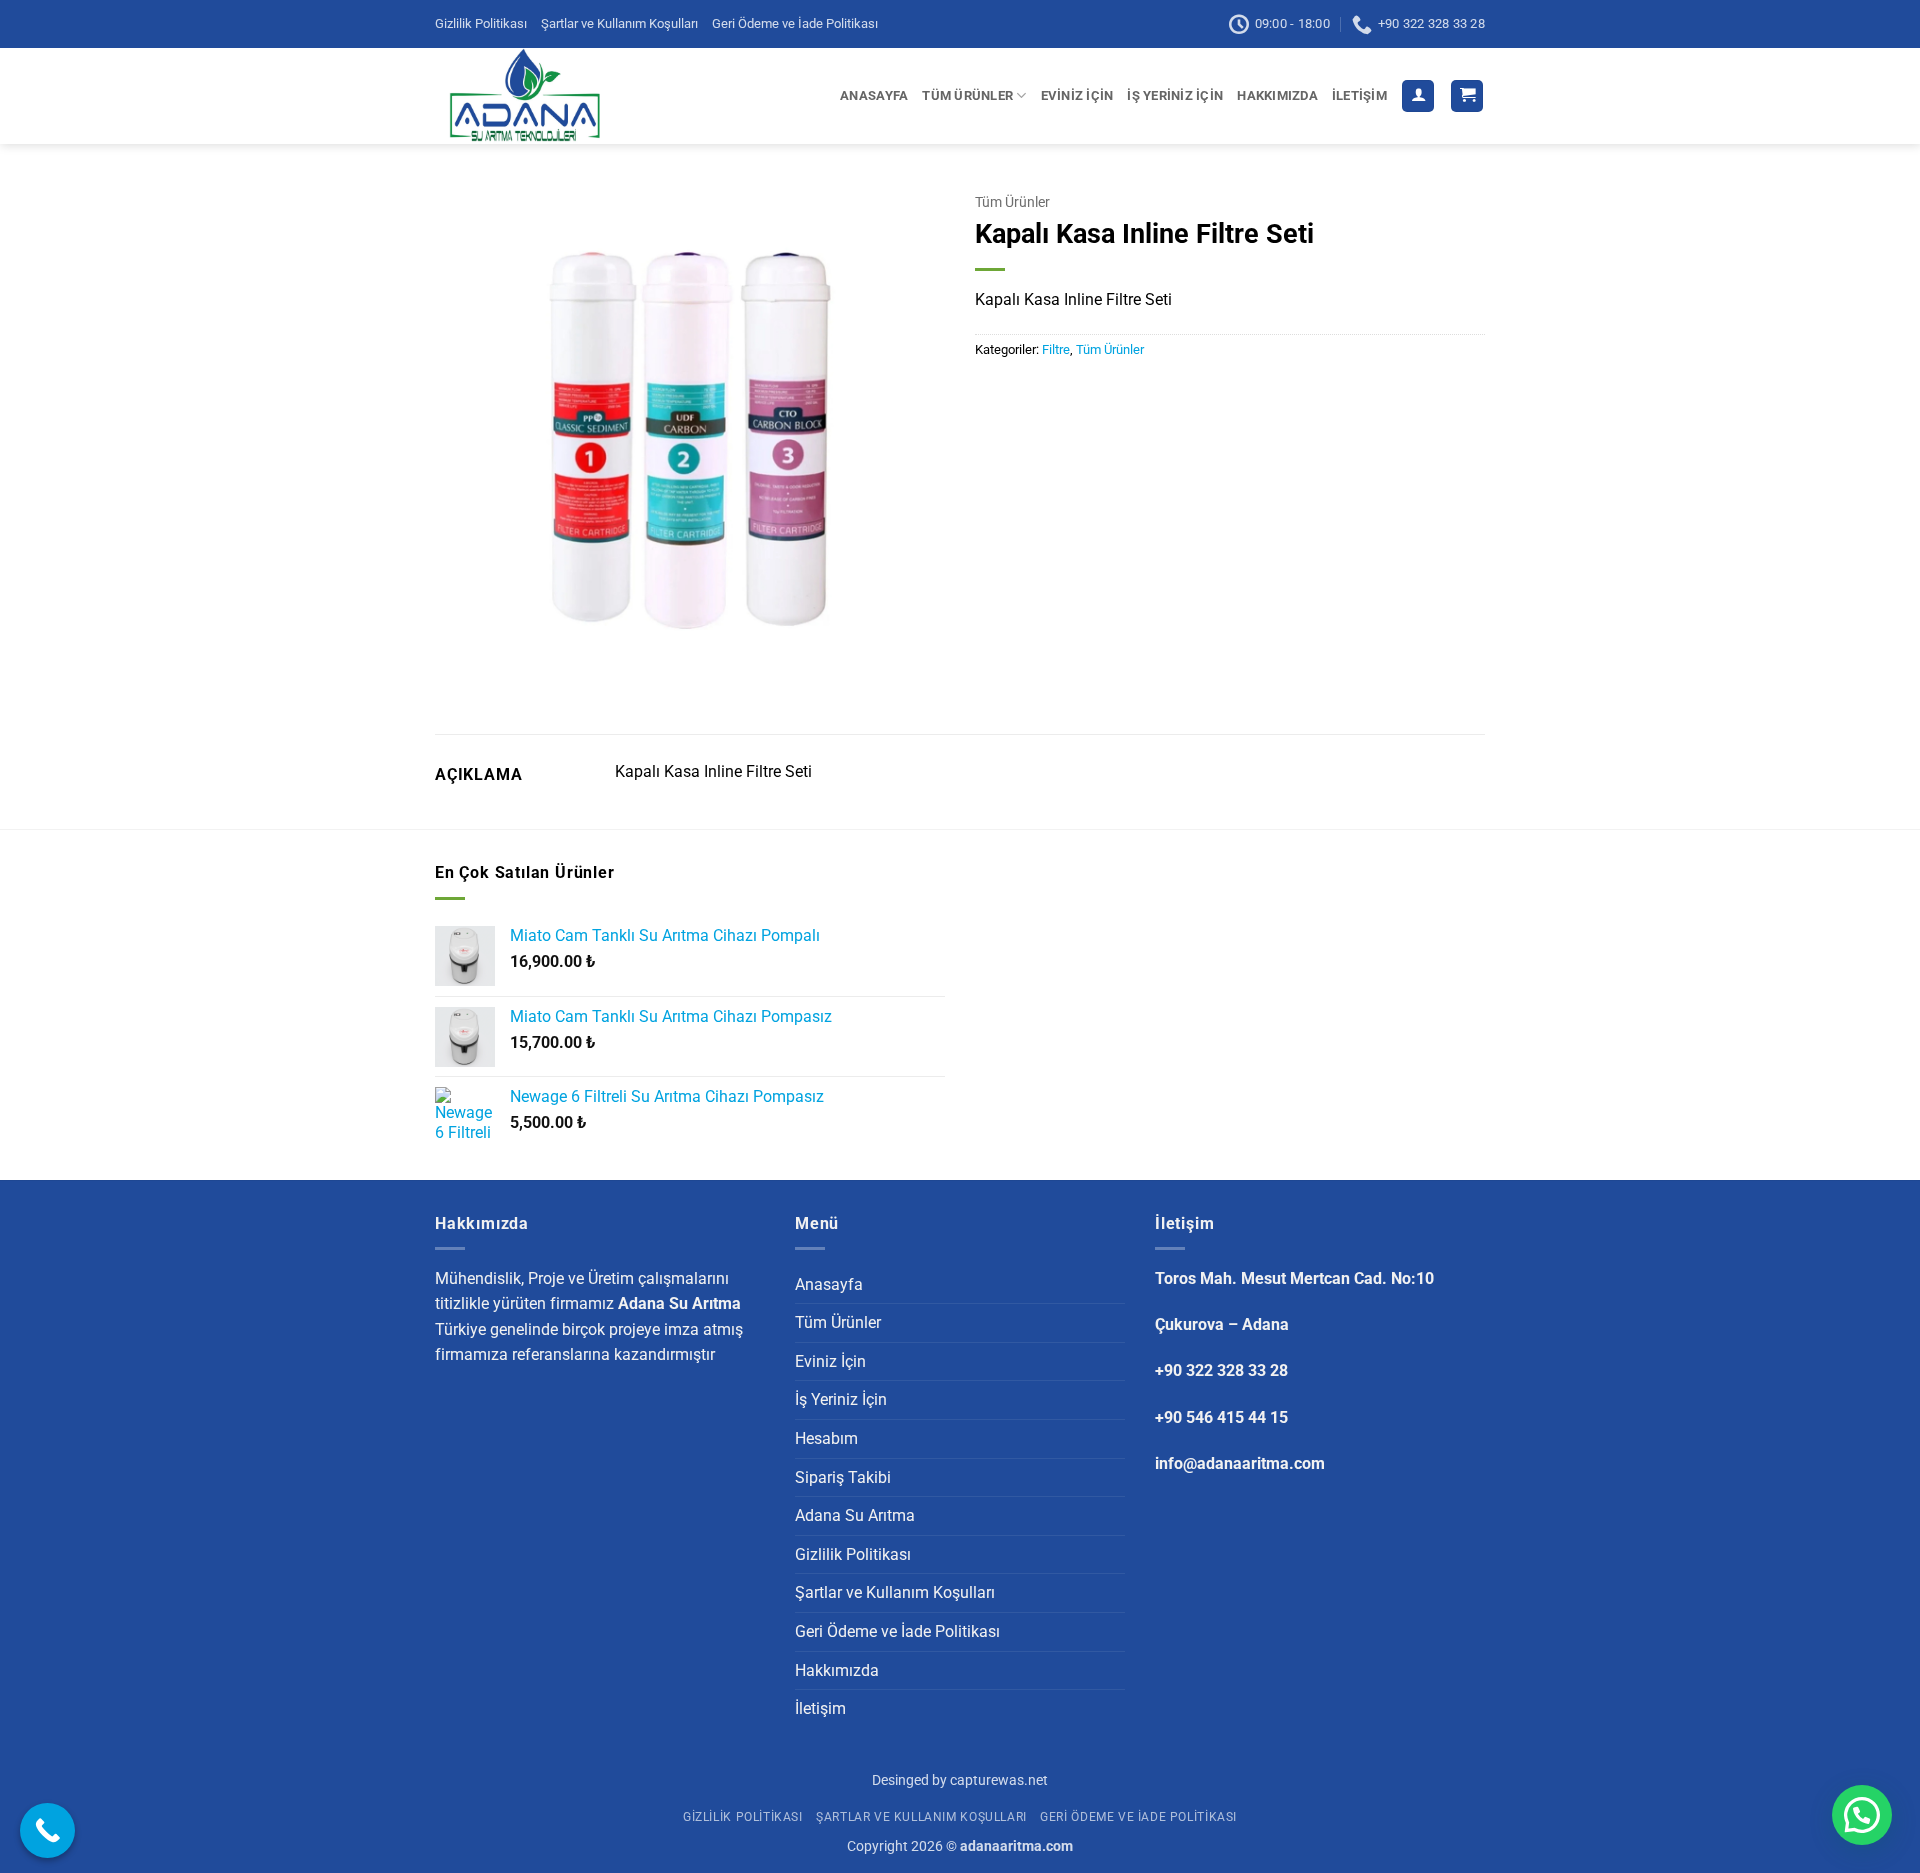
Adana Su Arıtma (855, 1515)
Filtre (1056, 349)
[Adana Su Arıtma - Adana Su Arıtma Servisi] (531, 96)
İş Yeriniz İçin (1175, 95)
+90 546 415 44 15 (1221, 1417)
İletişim (1359, 95)
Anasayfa (874, 95)
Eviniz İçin (1077, 95)
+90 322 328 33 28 (1221, 1370)
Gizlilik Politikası (481, 23)
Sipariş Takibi (843, 1477)
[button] (1418, 96)
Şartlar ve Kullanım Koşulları (619, 23)
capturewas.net (999, 1780)
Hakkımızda (1277, 95)
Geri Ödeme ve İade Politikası (795, 23)
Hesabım (826, 1438)
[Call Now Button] (47, 1830)
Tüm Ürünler (967, 95)
